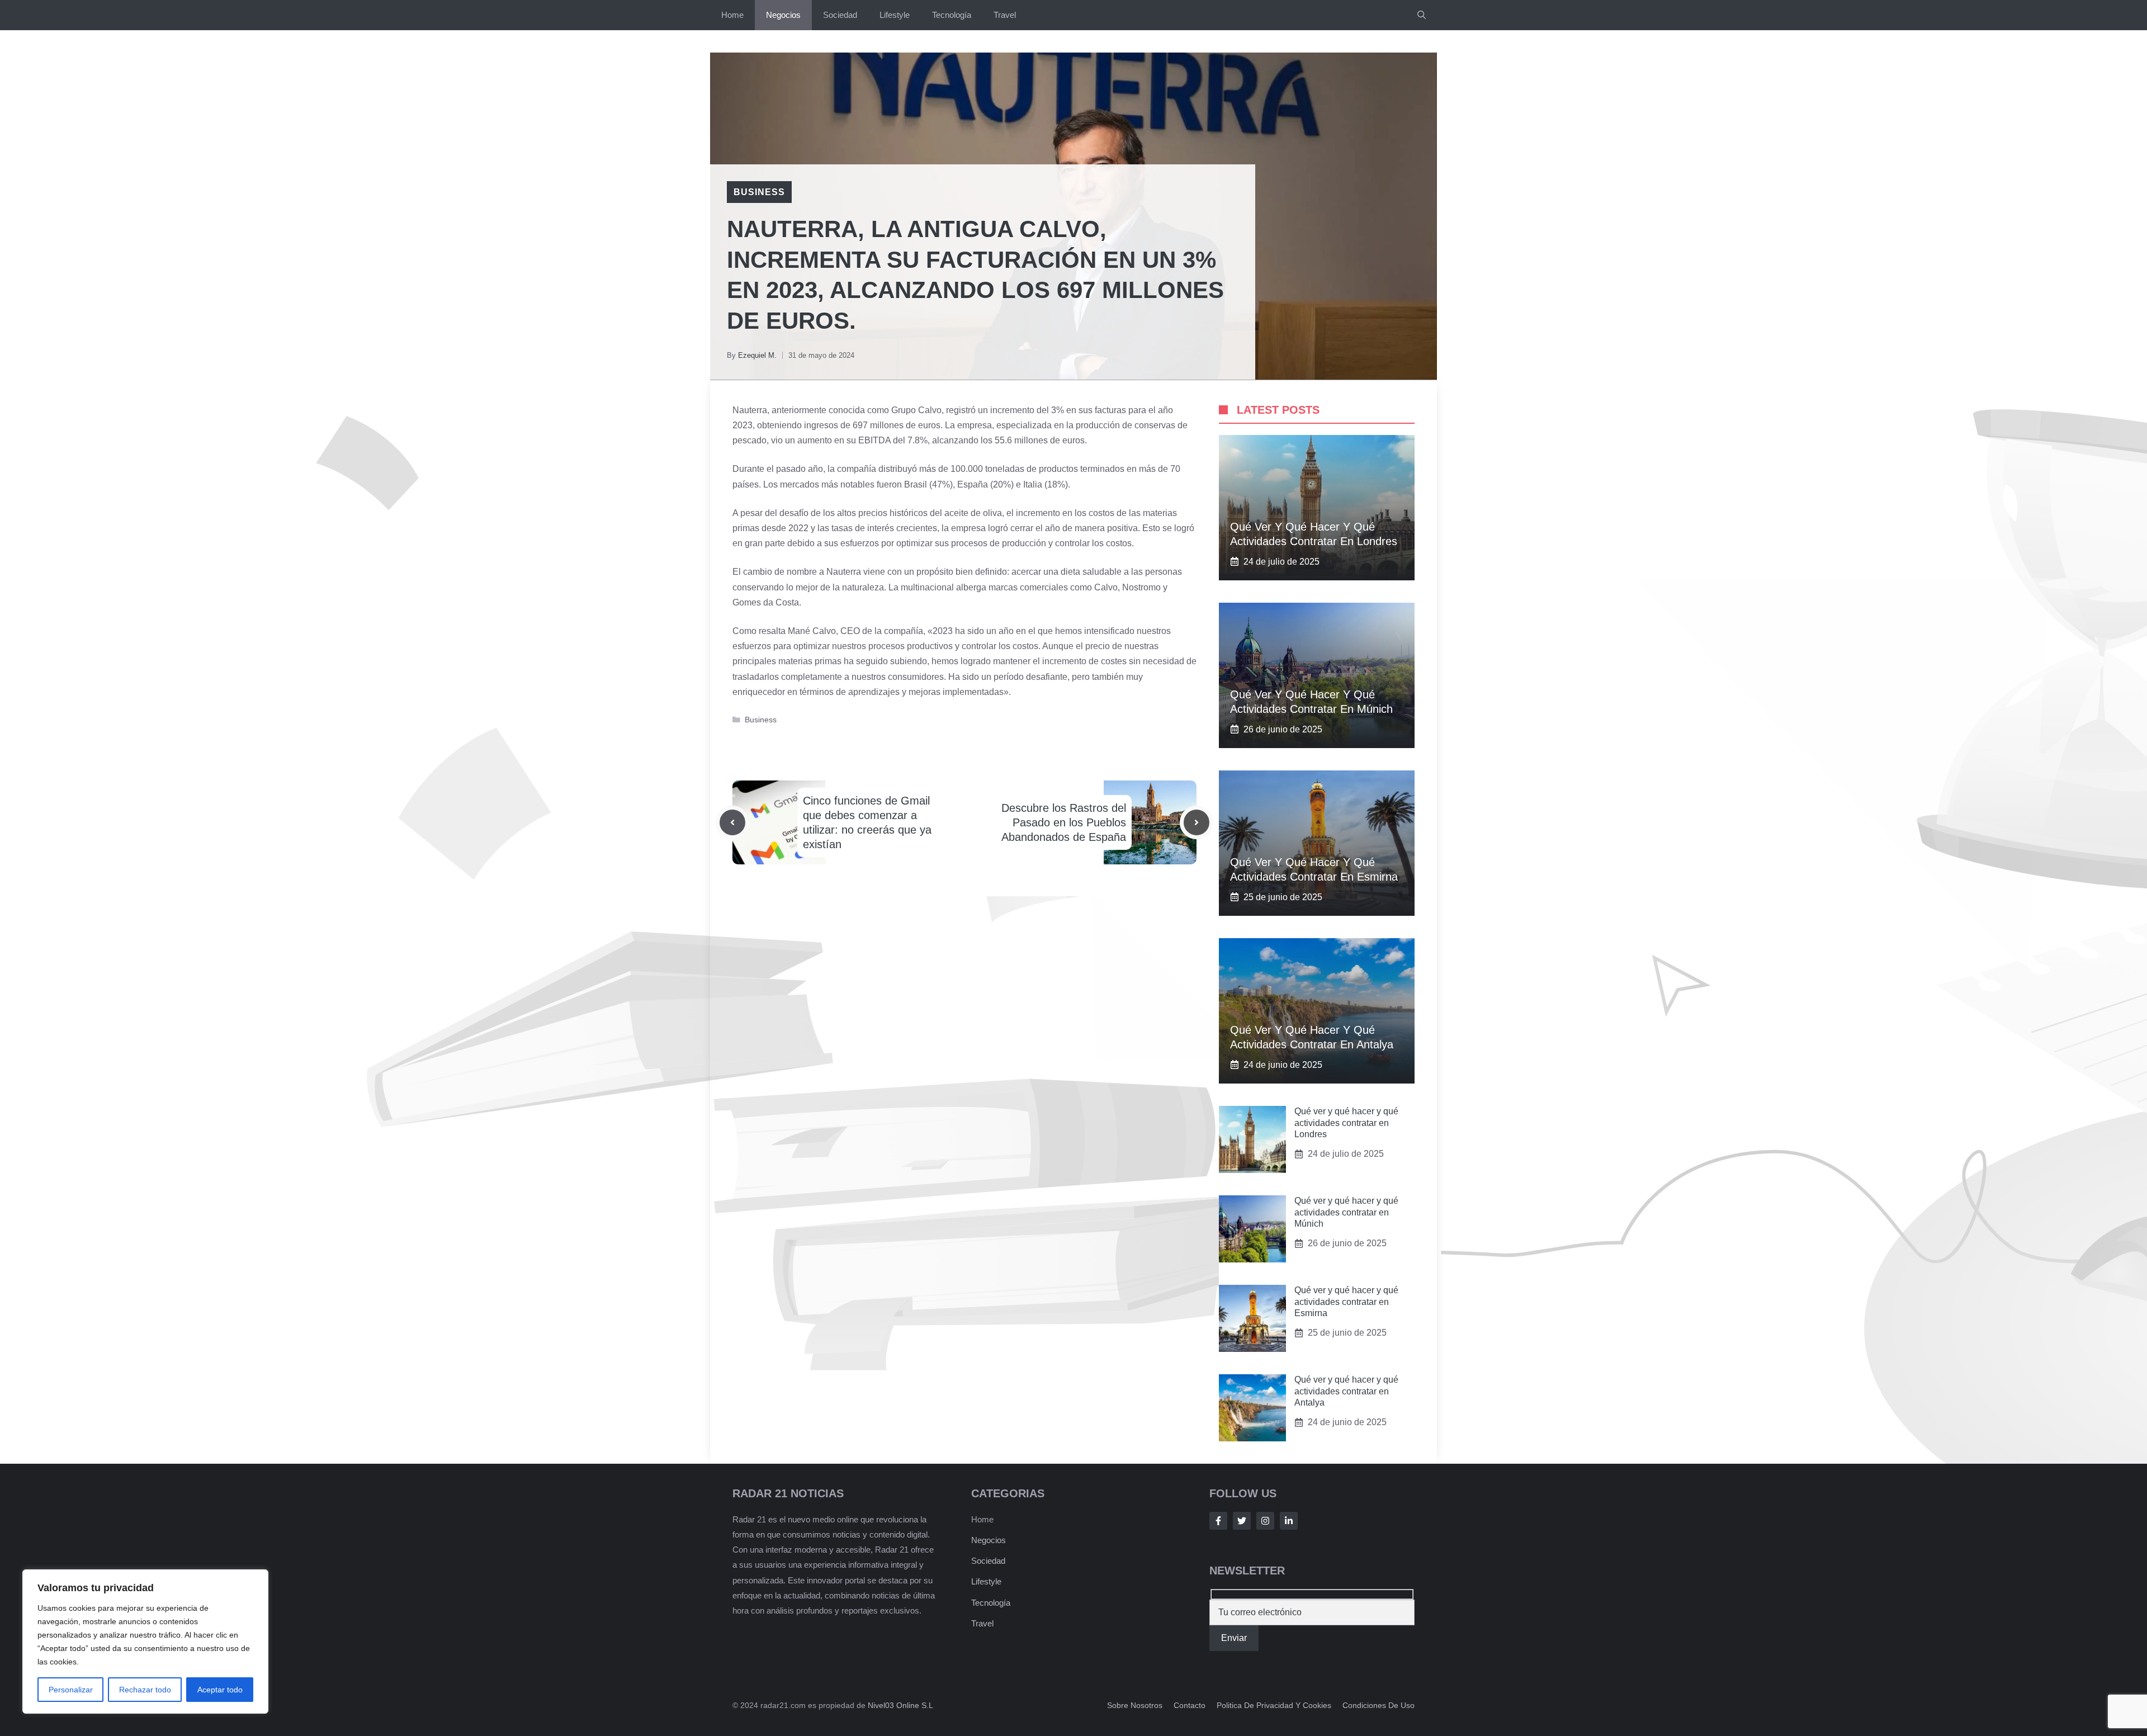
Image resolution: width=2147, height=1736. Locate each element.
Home (732, 15)
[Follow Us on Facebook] (1218, 1521)
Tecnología (952, 15)
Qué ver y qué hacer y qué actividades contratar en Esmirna (1346, 1302)
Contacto (1190, 1705)
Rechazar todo (145, 1690)
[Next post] (1197, 822)
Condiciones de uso (1378, 1705)
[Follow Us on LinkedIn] (1289, 1521)
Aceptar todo (220, 1690)
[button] (1422, 15)
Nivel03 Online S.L (900, 1705)
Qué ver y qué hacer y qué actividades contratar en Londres (1346, 1123)
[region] (145, 1642)
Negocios (783, 15)
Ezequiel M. (757, 355)
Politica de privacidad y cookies (1274, 1705)
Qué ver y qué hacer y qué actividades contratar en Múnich (1346, 1212)
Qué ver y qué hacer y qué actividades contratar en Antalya (1346, 1391)
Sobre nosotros (1135, 1705)
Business (759, 192)
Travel (1005, 15)
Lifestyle (895, 15)
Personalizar (71, 1690)
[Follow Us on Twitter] (1242, 1521)
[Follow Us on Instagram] (1265, 1521)
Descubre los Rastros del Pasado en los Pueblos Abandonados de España (1064, 822)
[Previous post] (732, 822)
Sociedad (840, 15)
